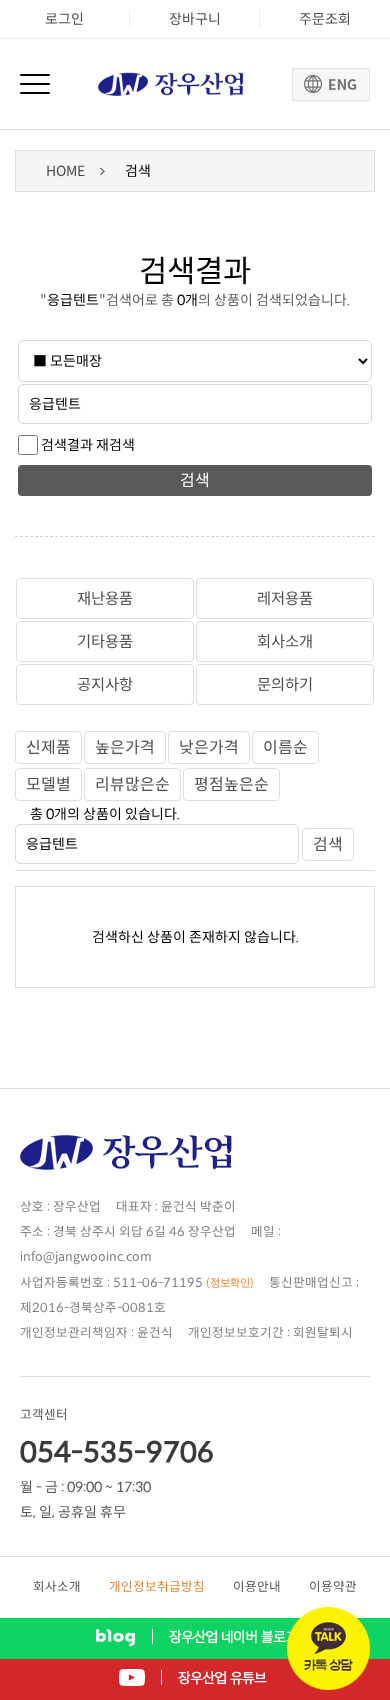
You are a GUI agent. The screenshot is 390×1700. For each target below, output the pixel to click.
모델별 (48, 784)
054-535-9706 (117, 1452)
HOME (65, 171)
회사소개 (285, 641)
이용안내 (257, 1587)
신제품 (48, 747)
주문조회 (325, 19)
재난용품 (105, 598)
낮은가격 (209, 747)
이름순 (285, 747)
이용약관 (333, 1587)
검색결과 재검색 (88, 445)
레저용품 (285, 598)
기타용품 (105, 641)
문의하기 (285, 684)
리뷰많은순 (132, 784)
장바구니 (195, 19)
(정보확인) (230, 1283)
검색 (195, 480)
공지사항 (105, 684)
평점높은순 (231, 784)
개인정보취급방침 (157, 1587)
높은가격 (125, 747)
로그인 (64, 19)
